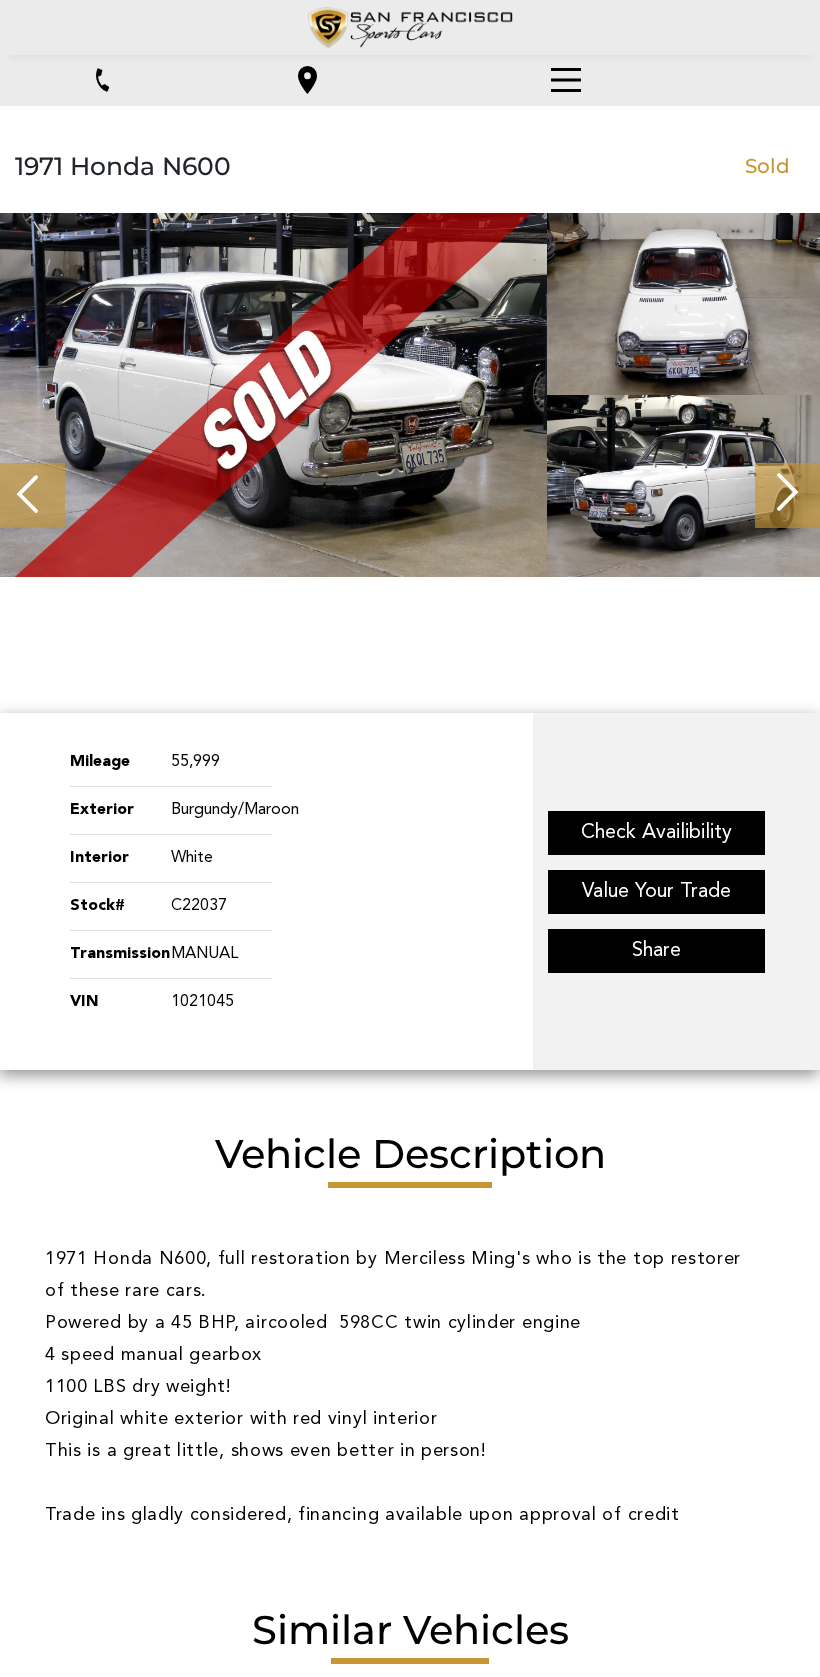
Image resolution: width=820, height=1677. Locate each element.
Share (656, 951)
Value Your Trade (656, 892)
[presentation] (32, 495)
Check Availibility (656, 833)
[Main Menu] (566, 80)
